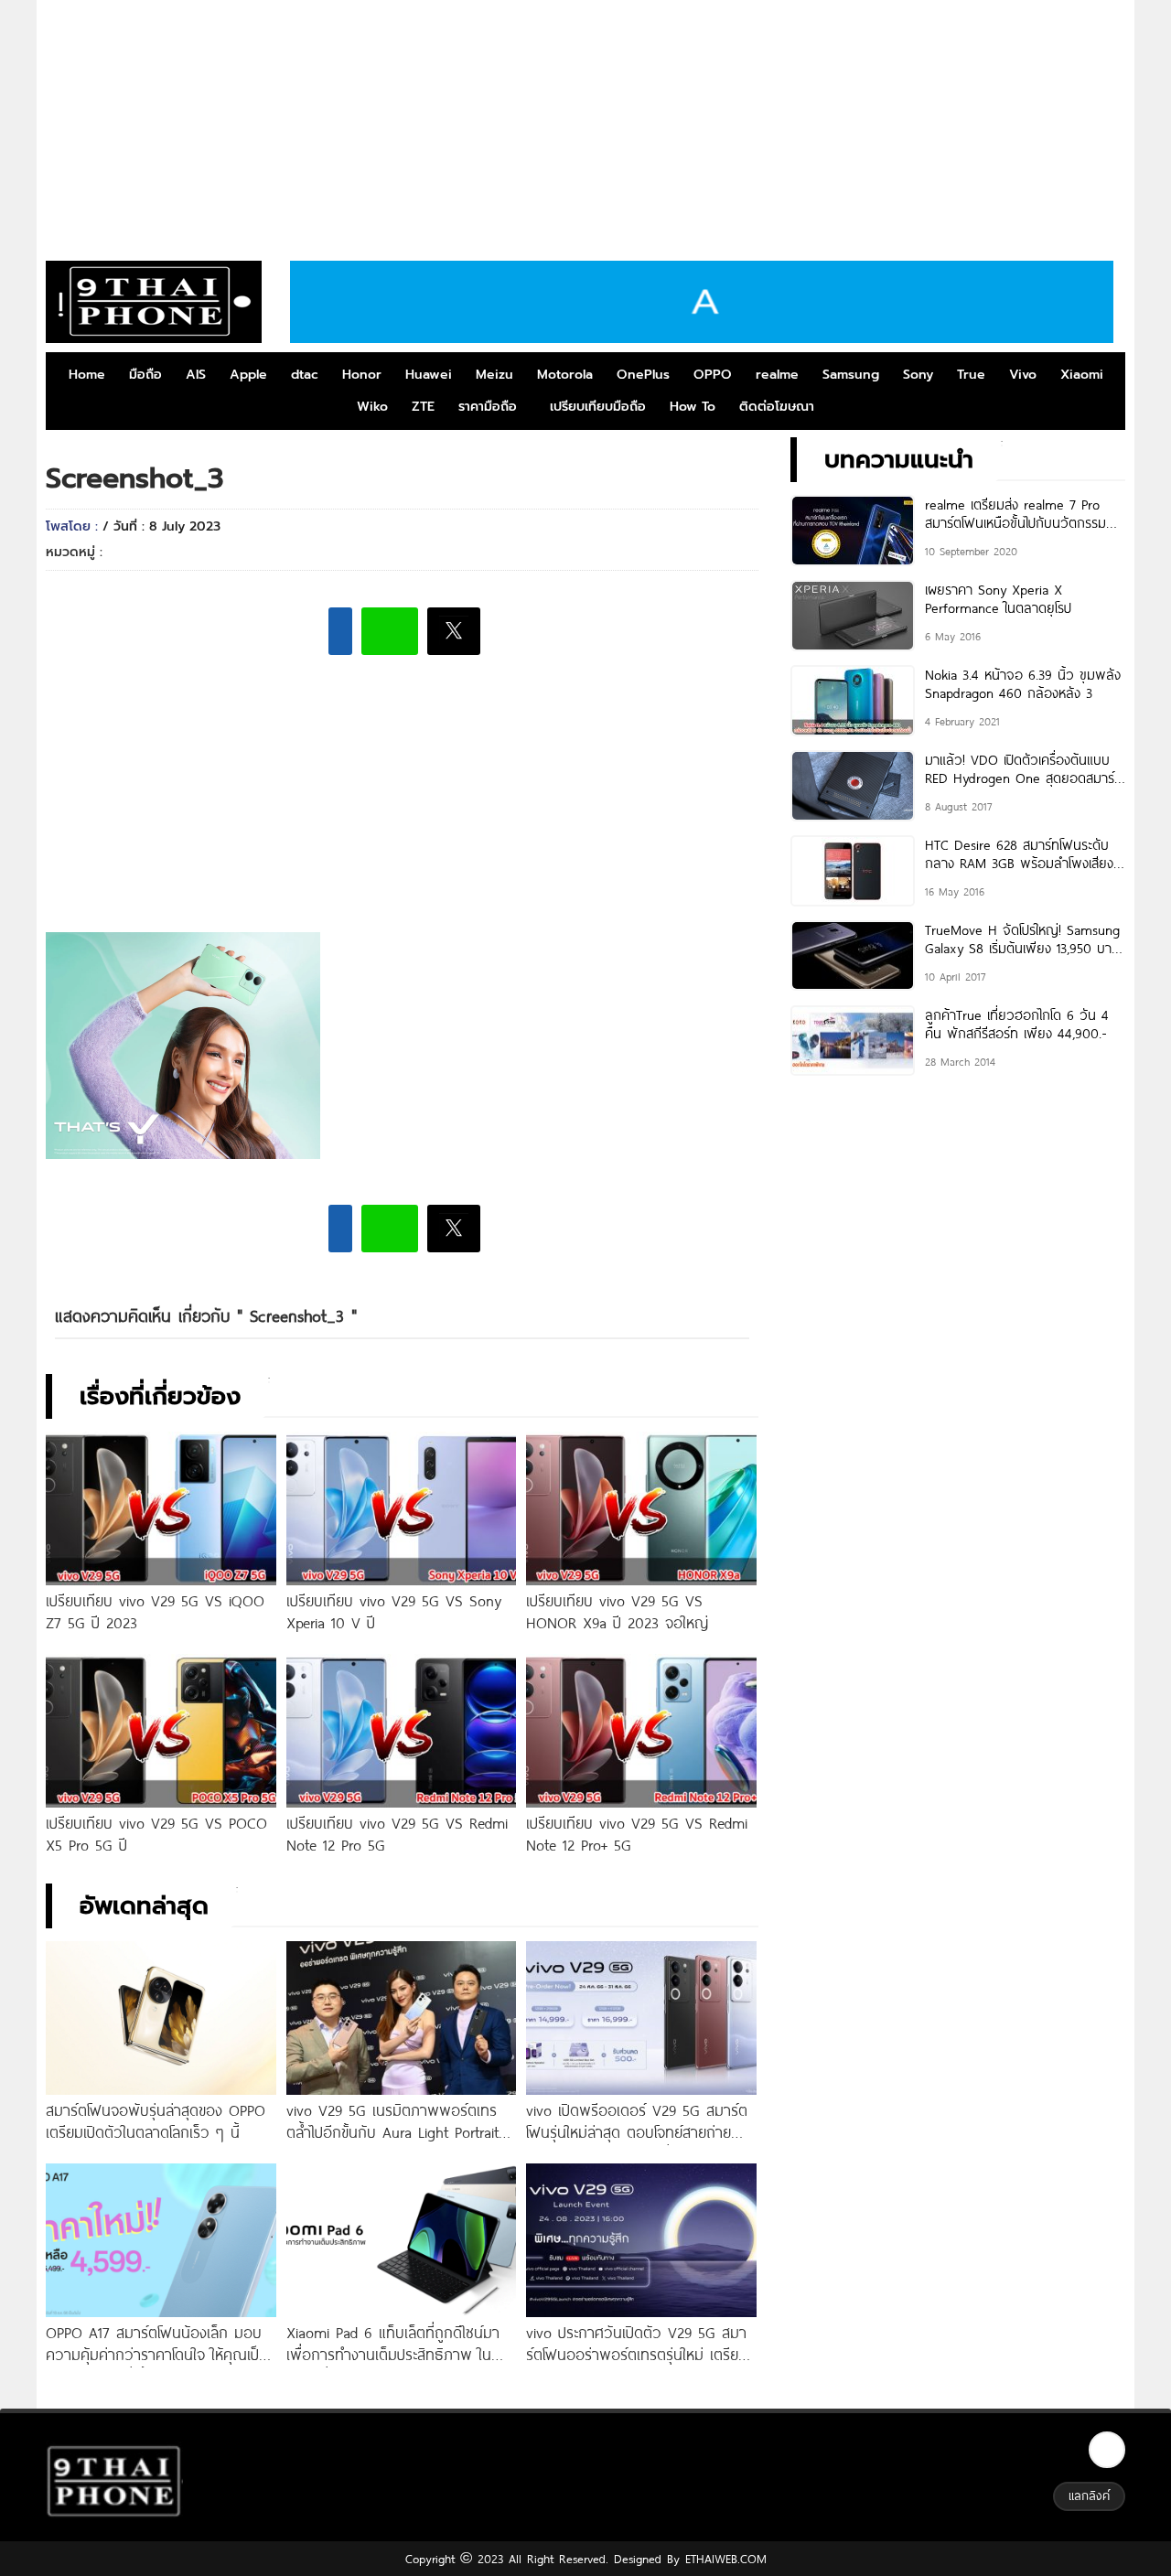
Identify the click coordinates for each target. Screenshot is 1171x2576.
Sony (918, 375)
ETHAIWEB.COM (723, 2559)
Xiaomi (1082, 375)
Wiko (372, 407)
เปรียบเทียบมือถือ (598, 407)
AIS (196, 375)
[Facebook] (1107, 2450)
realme (777, 375)
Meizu (494, 375)
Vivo (1023, 375)
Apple (248, 375)
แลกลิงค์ (1089, 2495)
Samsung (851, 375)
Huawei (429, 375)
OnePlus (643, 375)
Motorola (565, 375)
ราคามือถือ (488, 407)
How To (693, 407)
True (971, 375)
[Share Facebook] (340, 631)
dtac (305, 375)
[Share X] (454, 631)
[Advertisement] (585, 123)
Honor (362, 375)
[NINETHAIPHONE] (154, 302)
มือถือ (145, 375)
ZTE (423, 407)
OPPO (713, 375)
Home (87, 375)
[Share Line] (390, 631)
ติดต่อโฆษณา (777, 407)
